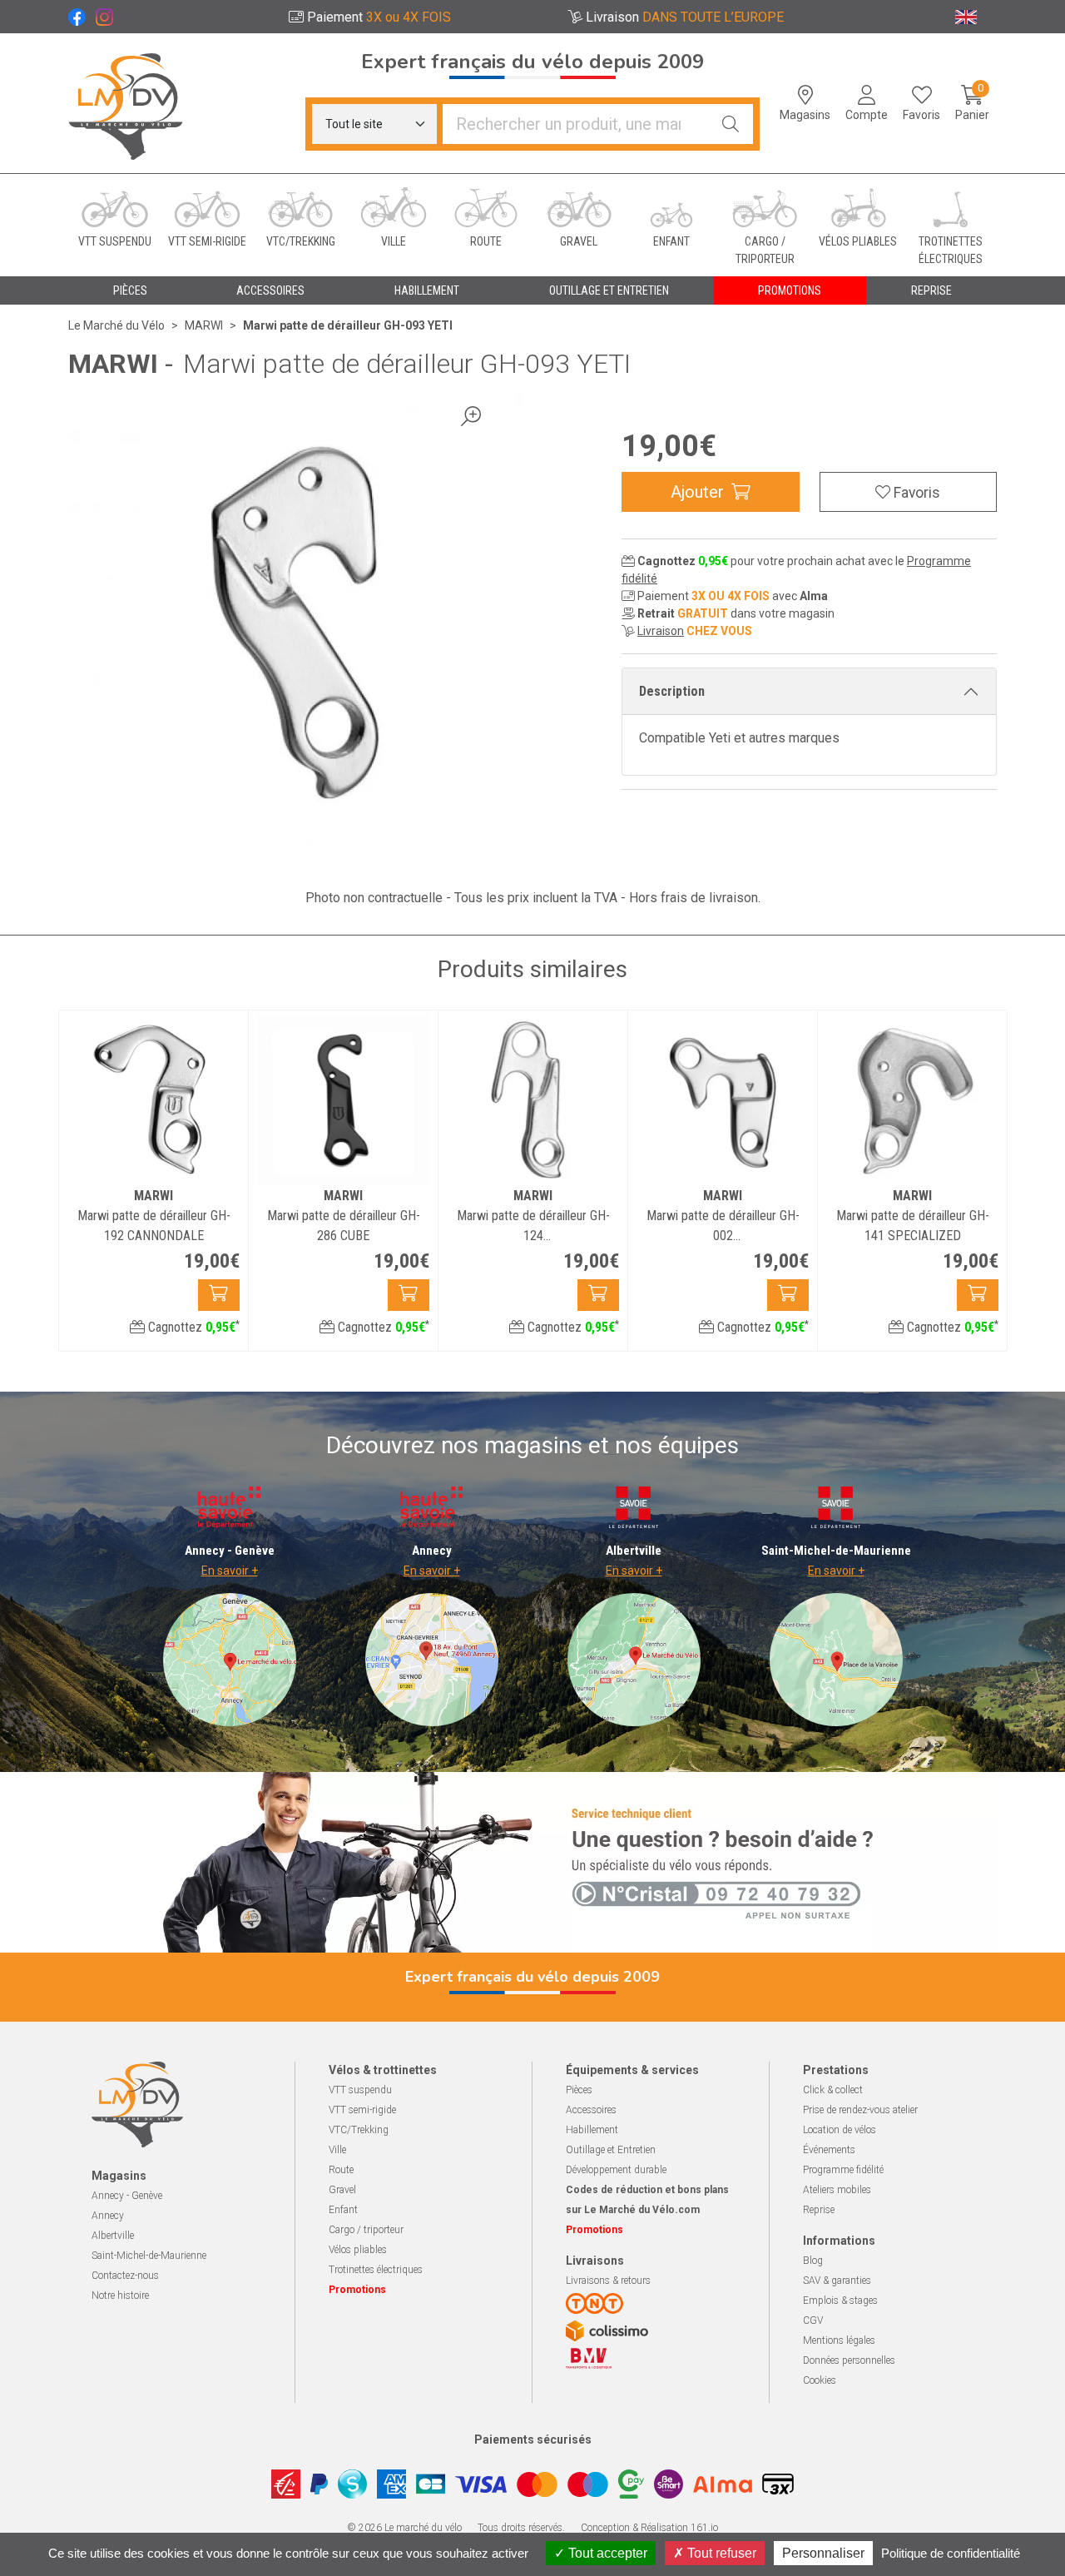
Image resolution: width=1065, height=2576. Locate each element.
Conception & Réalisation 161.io (649, 2528)
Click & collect (833, 2090)
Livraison (661, 631)
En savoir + (230, 1571)
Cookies (820, 2380)
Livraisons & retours (608, 2281)
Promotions (790, 290)
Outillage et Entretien (611, 2150)
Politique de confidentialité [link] (951, 2553)
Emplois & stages (840, 2301)
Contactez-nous (125, 2276)
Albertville (113, 2236)
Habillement (592, 2130)
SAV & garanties (837, 2281)
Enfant (343, 2210)
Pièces (579, 2090)
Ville (337, 2150)
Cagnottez (192, 1327)
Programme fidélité (843, 2170)
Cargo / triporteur (366, 2230)
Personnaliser (823, 2553)
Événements (829, 2150)
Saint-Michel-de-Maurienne (149, 2256)
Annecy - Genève (127, 2196)
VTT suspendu (360, 2090)
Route (341, 2170)
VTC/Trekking (359, 2130)
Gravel (342, 2190)
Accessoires (591, 2110)
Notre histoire (120, 2296)
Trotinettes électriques (376, 2270)
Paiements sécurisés (533, 2440)
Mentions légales (839, 2340)
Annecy (108, 2216)
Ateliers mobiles (837, 2190)
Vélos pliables (358, 2250)
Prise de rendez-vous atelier (860, 2110)
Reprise (819, 2210)
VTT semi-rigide (362, 2110)
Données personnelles (849, 2360)
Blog (813, 2261)
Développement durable (616, 2170)
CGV (813, 2320)
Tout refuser (720, 2553)
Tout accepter (606, 2553)
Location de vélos (840, 2130)
